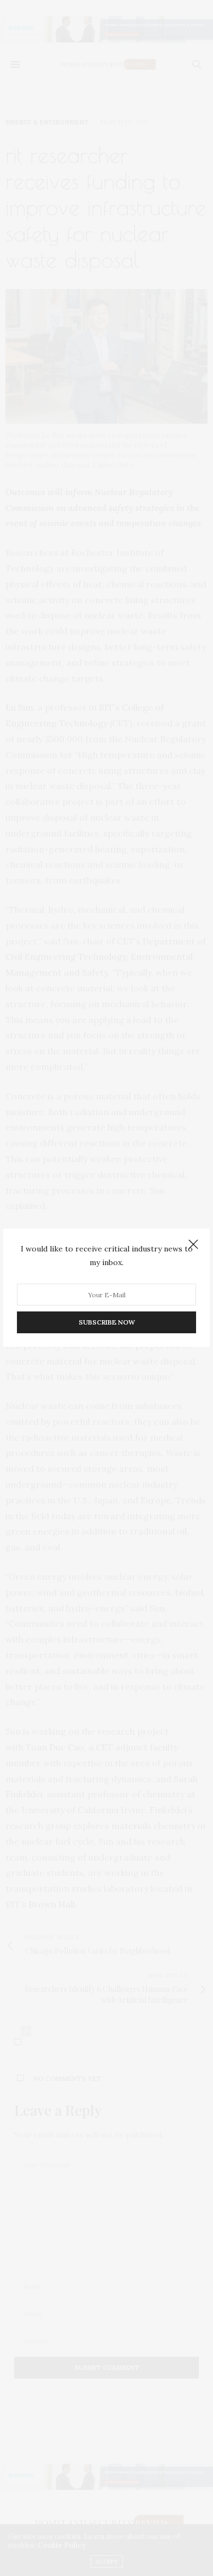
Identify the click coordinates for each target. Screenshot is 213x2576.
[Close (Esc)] (193, 1245)
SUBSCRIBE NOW (107, 1323)
